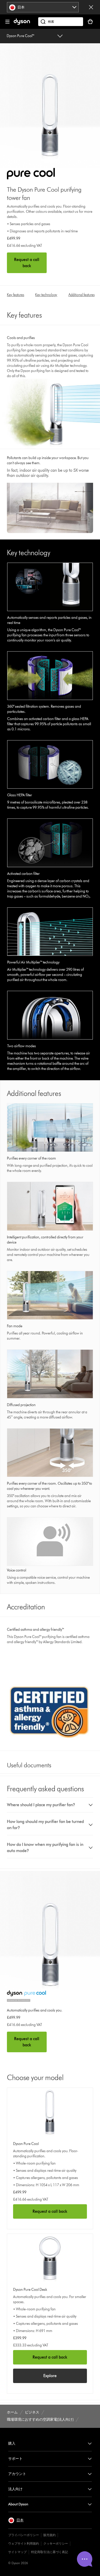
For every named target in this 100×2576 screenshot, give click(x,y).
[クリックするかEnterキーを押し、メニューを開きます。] (7, 22)
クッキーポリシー (56, 2543)
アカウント (17, 2474)
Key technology (46, 295)
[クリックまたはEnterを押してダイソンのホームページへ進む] (22, 24)
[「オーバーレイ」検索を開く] (61, 22)
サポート (15, 2459)
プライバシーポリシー (24, 2535)
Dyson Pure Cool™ (21, 36)
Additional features (82, 295)
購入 (12, 2443)
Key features (16, 295)
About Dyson (18, 2504)
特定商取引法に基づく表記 (49, 2552)
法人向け (15, 2489)
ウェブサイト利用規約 (24, 2543)
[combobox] (43, 7)
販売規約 (49, 2535)
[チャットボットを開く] (85, 2559)
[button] (50, 1805)
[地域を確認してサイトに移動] (91, 7)
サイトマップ (17, 2552)
